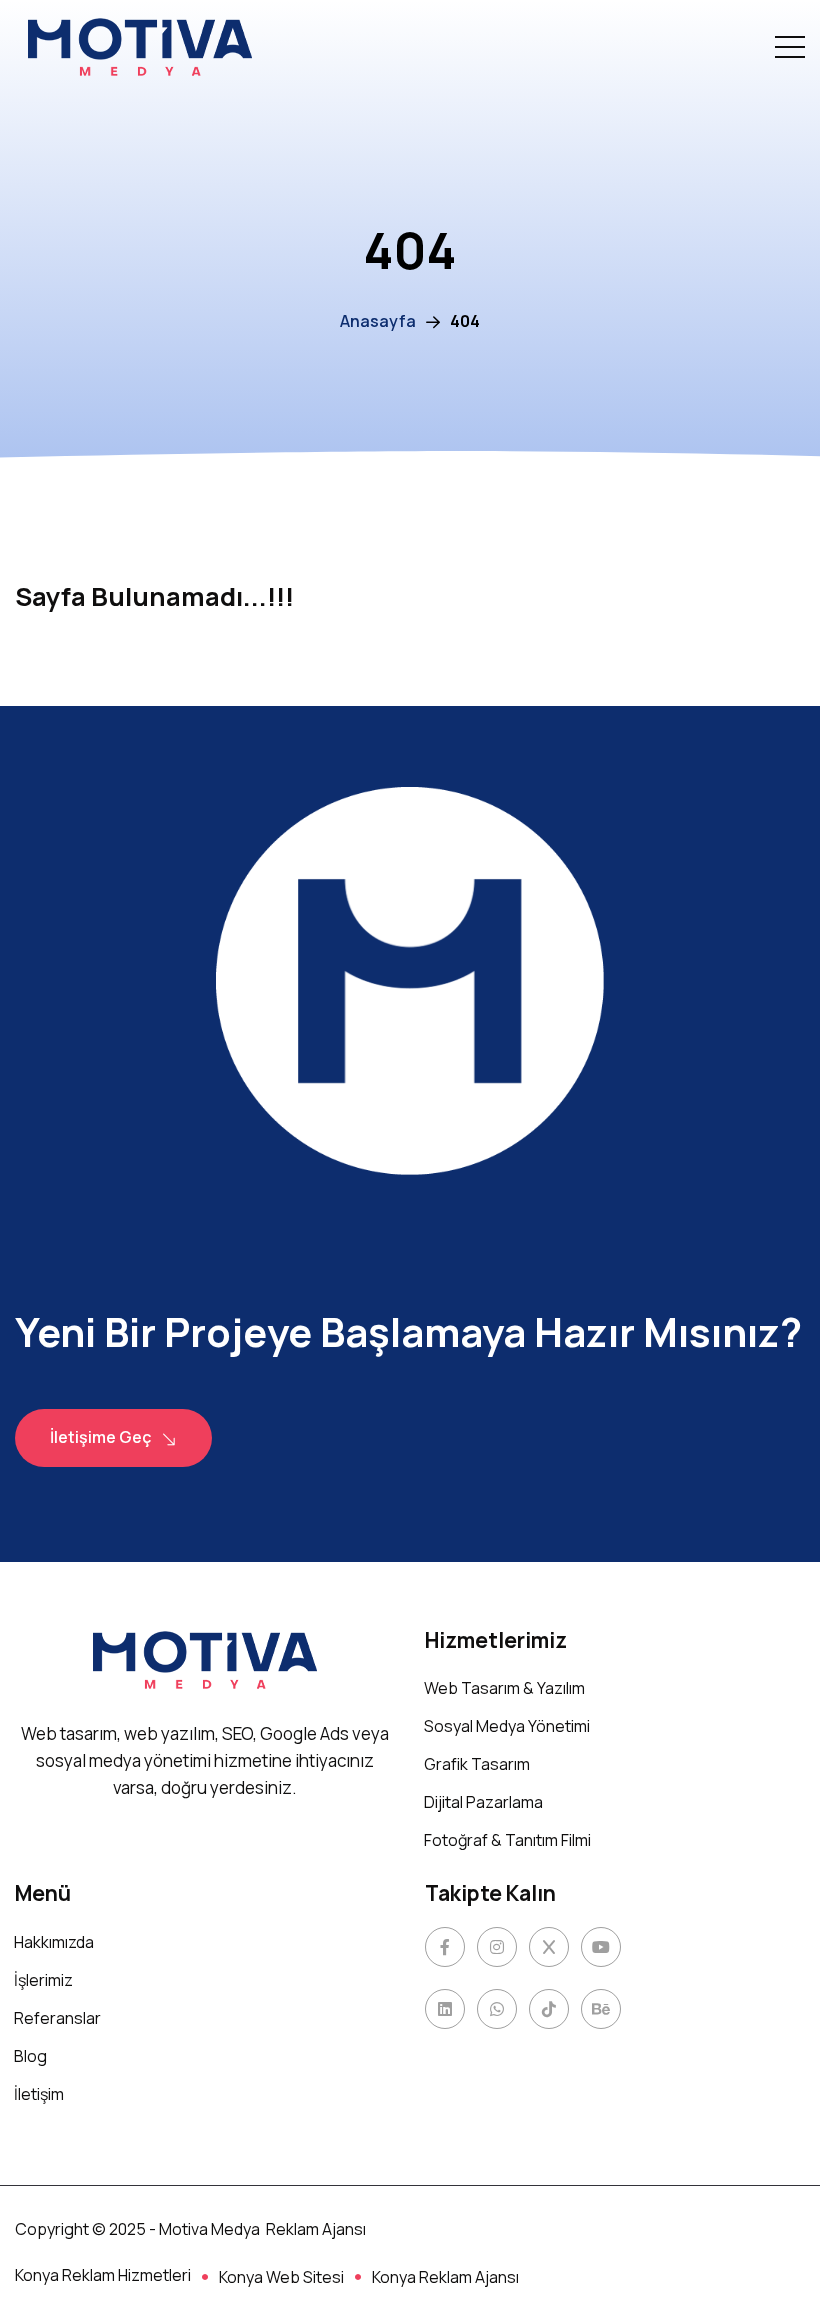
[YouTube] (601, 1947)
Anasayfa (378, 321)
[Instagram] (497, 1947)
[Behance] (601, 2009)
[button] (790, 47)
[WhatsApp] (497, 2009)
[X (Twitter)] (549, 1947)
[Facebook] (445, 1947)
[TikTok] (549, 2009)
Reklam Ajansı (316, 2229)
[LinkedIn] (445, 2009)
